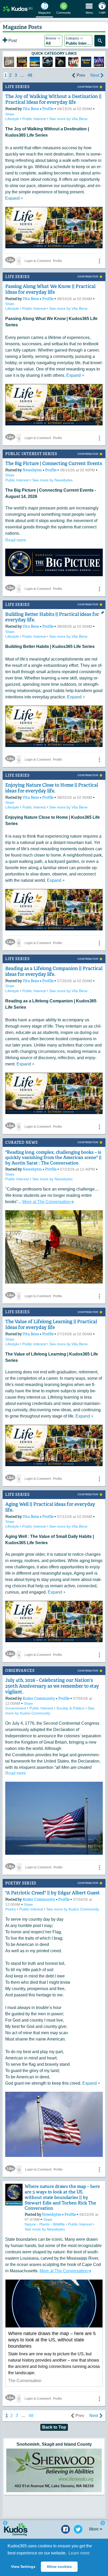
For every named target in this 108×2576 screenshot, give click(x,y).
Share (10, 114)
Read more (16, 540)
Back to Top (54, 2427)
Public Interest (35, 119)
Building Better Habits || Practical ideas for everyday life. (52, 617)
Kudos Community (39, 1698)
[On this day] (9, 62)
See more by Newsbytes (52, 480)
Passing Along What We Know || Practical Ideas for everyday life (50, 289)
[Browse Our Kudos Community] (18, 9)
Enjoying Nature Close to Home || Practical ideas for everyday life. (52, 788)
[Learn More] (22, 62)
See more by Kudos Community (73, 1909)
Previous (5, 2523)
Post (12, 41)
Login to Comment (38, 261)
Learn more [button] (79, 2553)
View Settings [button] (23, 2567)
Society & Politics (71, 1708)
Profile (48, 109)
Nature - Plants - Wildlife (45, 2224)
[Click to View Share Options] (99, 261)
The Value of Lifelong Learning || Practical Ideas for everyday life (51, 1325)
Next (95, 75)
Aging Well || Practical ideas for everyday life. (50, 1507)
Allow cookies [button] (59, 2567)
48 (30, 75)
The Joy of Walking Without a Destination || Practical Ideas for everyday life (53, 99)
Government (16, 1708)
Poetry (11, 1909)
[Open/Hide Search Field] (100, 41)
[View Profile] (14, 2192)
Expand (14, 198)
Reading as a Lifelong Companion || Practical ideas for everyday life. (54, 971)
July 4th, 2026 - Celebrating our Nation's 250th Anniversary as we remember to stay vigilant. (52, 1686)
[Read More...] (54, 2470)
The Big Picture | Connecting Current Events (54, 463)
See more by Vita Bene (68, 119)
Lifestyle (13, 119)
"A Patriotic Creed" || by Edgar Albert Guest (53, 1893)
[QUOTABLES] (35, 62)
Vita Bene (31, 109)
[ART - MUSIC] (60, 62)
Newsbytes (33, 470)
